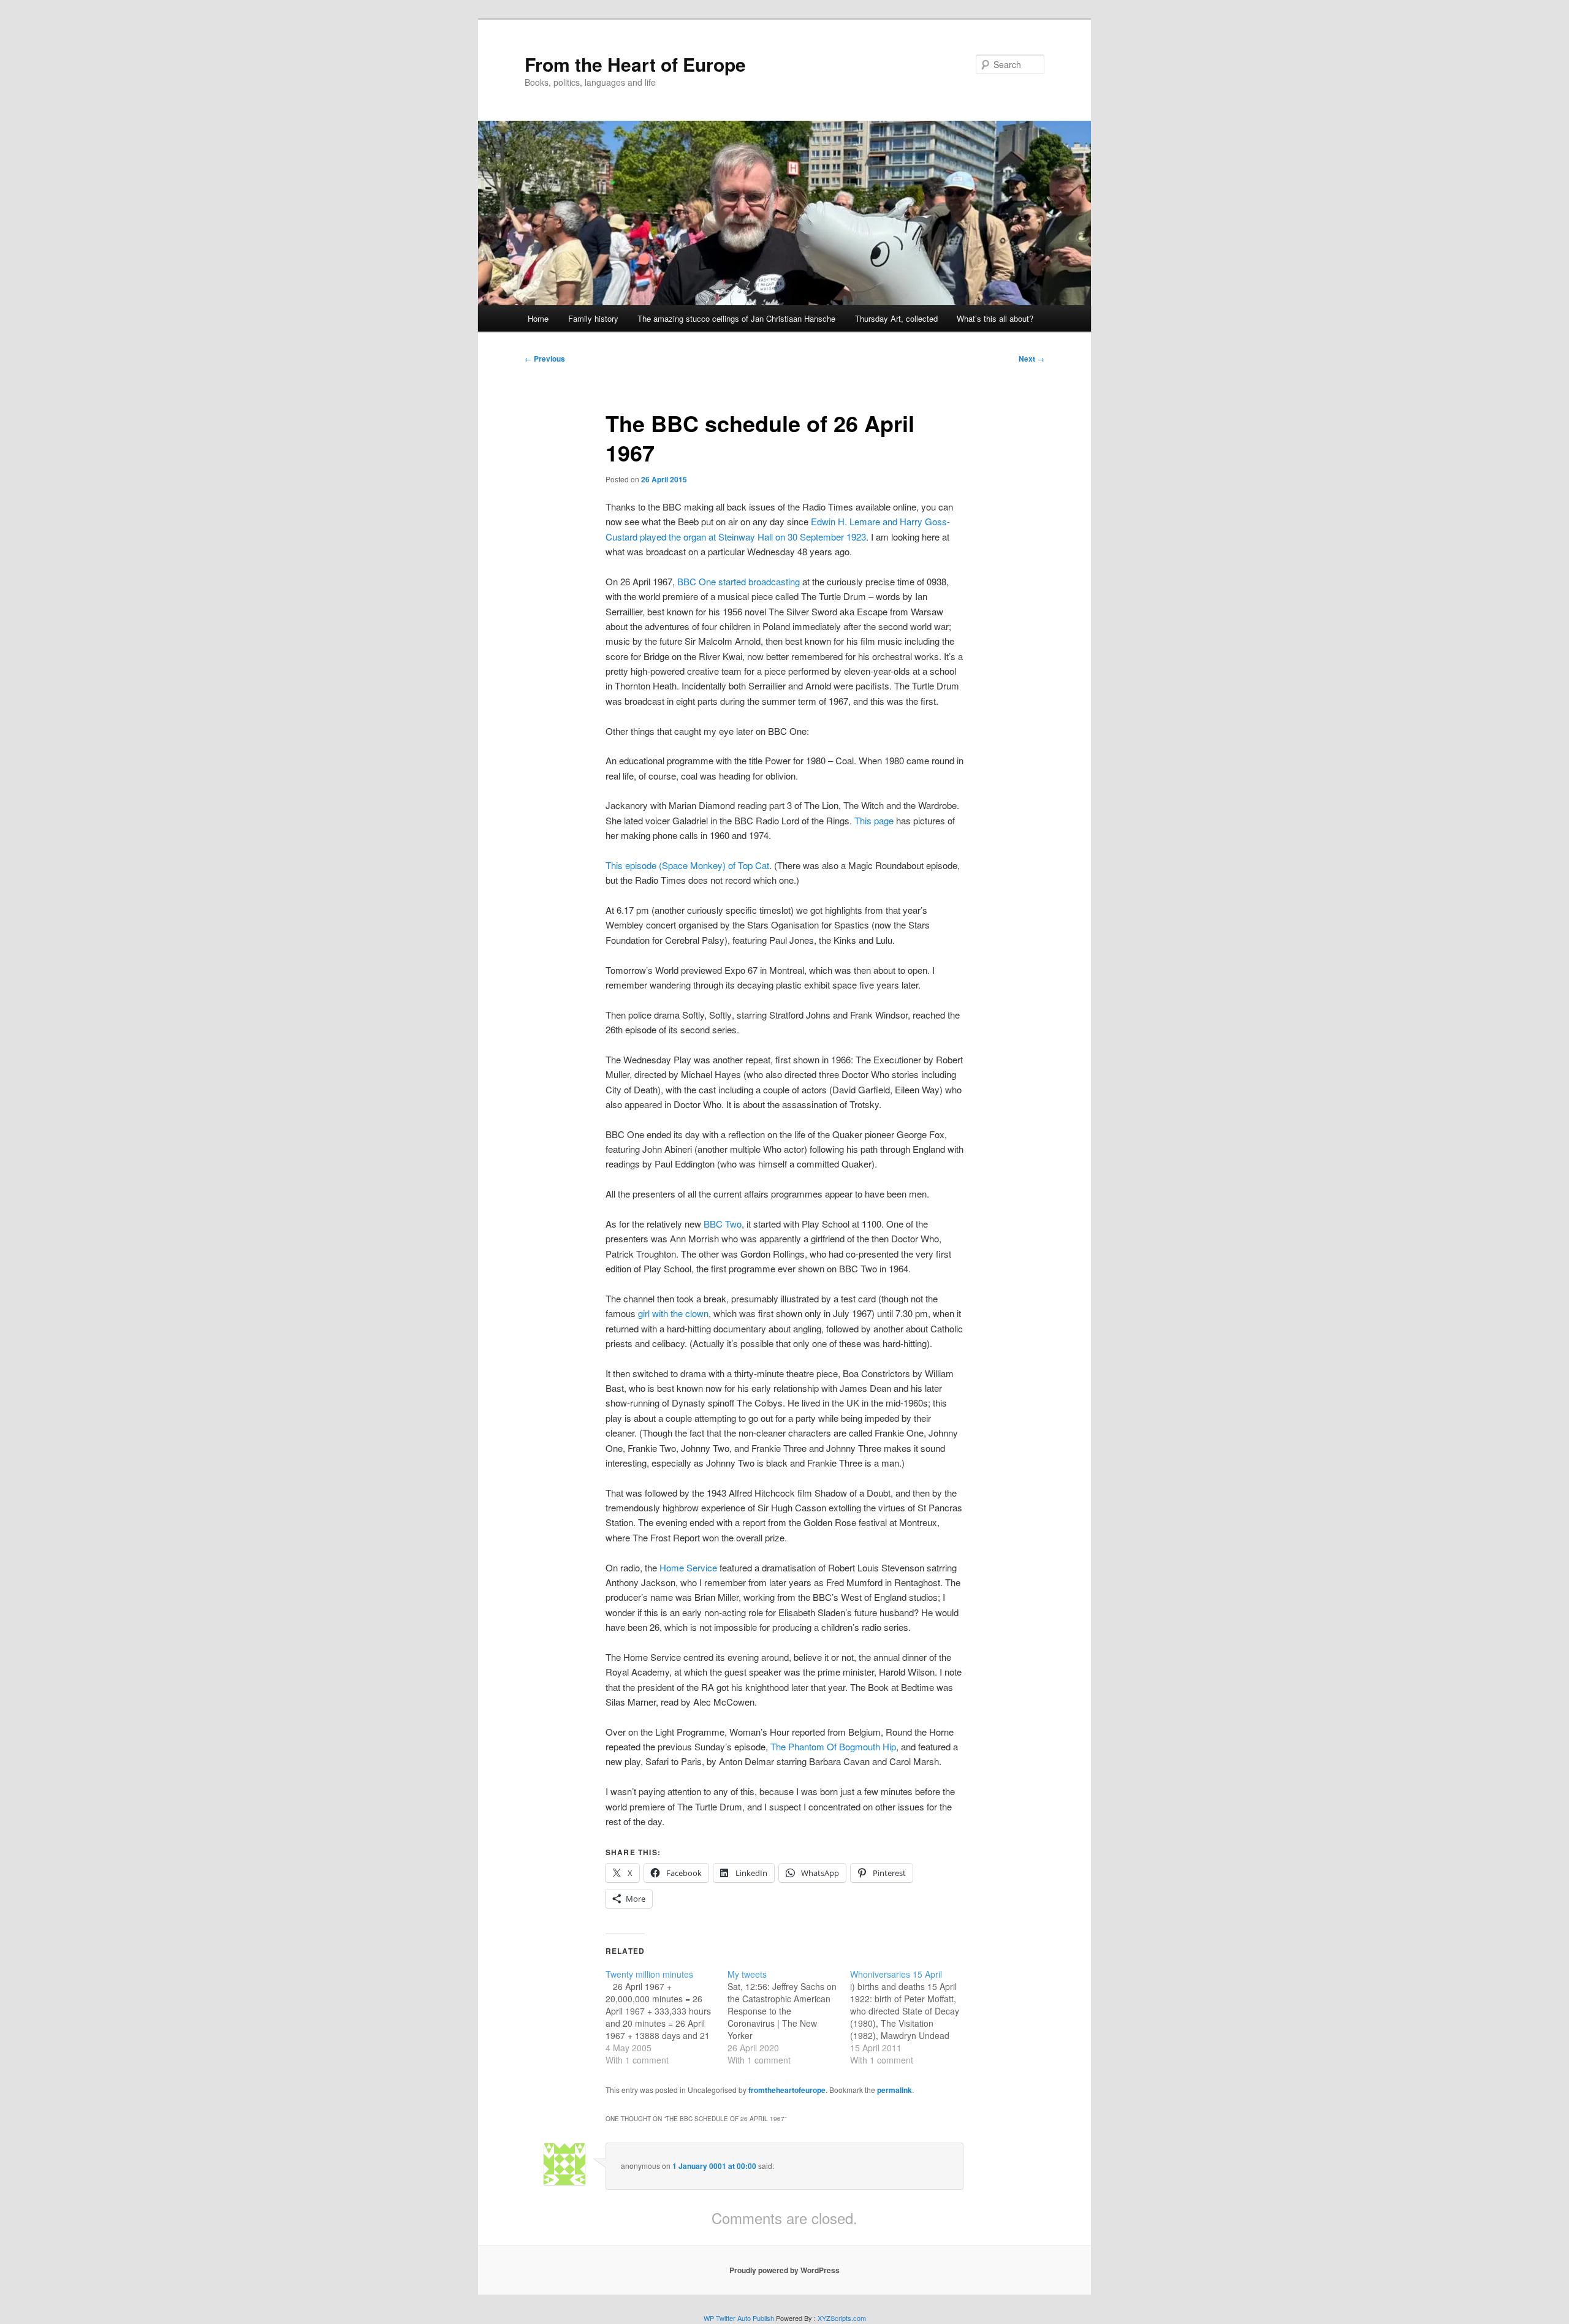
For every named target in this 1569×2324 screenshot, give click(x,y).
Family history (593, 318)
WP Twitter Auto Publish (739, 2318)
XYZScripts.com (842, 2318)
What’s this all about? (995, 318)
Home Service (688, 1567)
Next (1031, 359)
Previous (545, 359)
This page (874, 820)
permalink (895, 2090)
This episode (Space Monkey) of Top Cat (687, 865)
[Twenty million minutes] (667, 2017)
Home (538, 318)
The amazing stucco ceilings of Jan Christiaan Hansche (736, 318)
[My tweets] (788, 2017)
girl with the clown (673, 1313)
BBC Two (723, 1224)
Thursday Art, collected (896, 318)
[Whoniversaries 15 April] (911, 2017)
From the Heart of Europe (635, 64)
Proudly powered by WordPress (784, 2270)
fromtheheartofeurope (787, 2090)
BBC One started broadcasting (739, 581)
